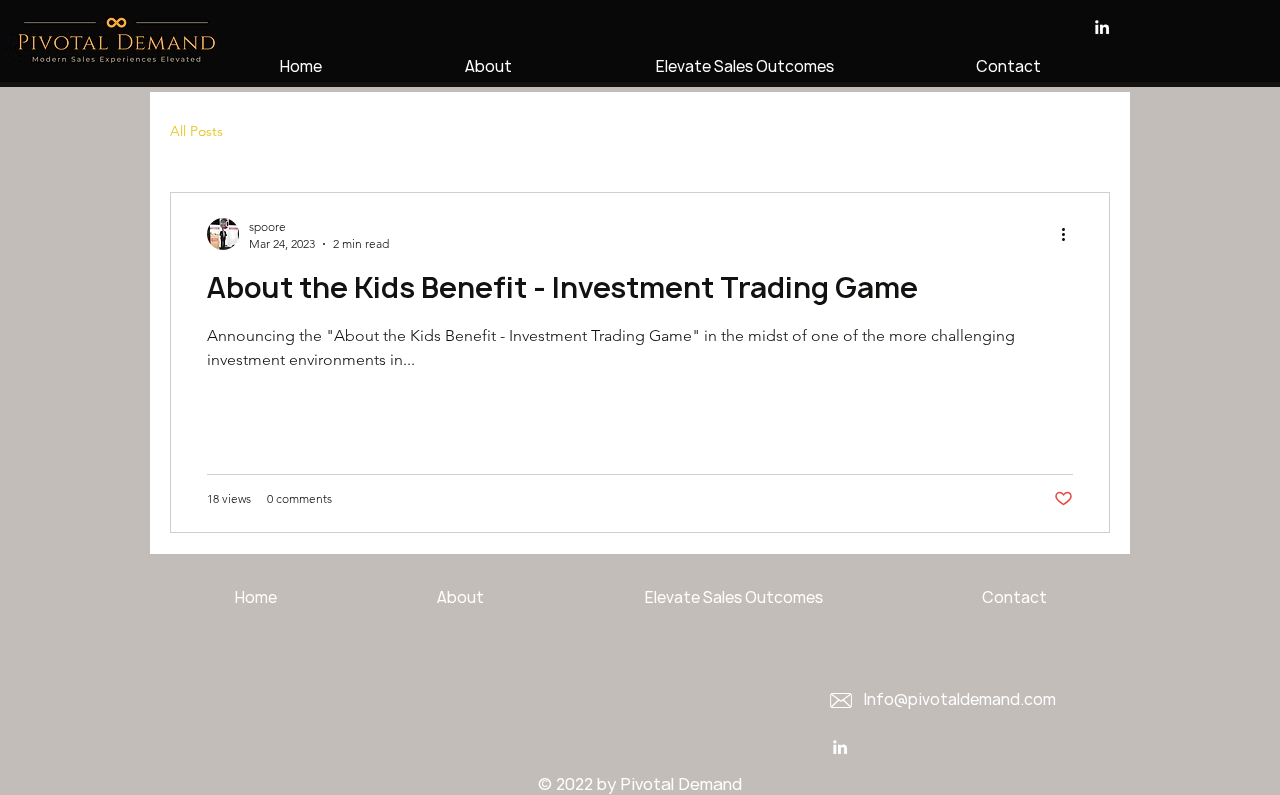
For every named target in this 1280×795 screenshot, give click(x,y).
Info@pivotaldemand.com (960, 699)
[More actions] (1070, 234)
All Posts (196, 131)
